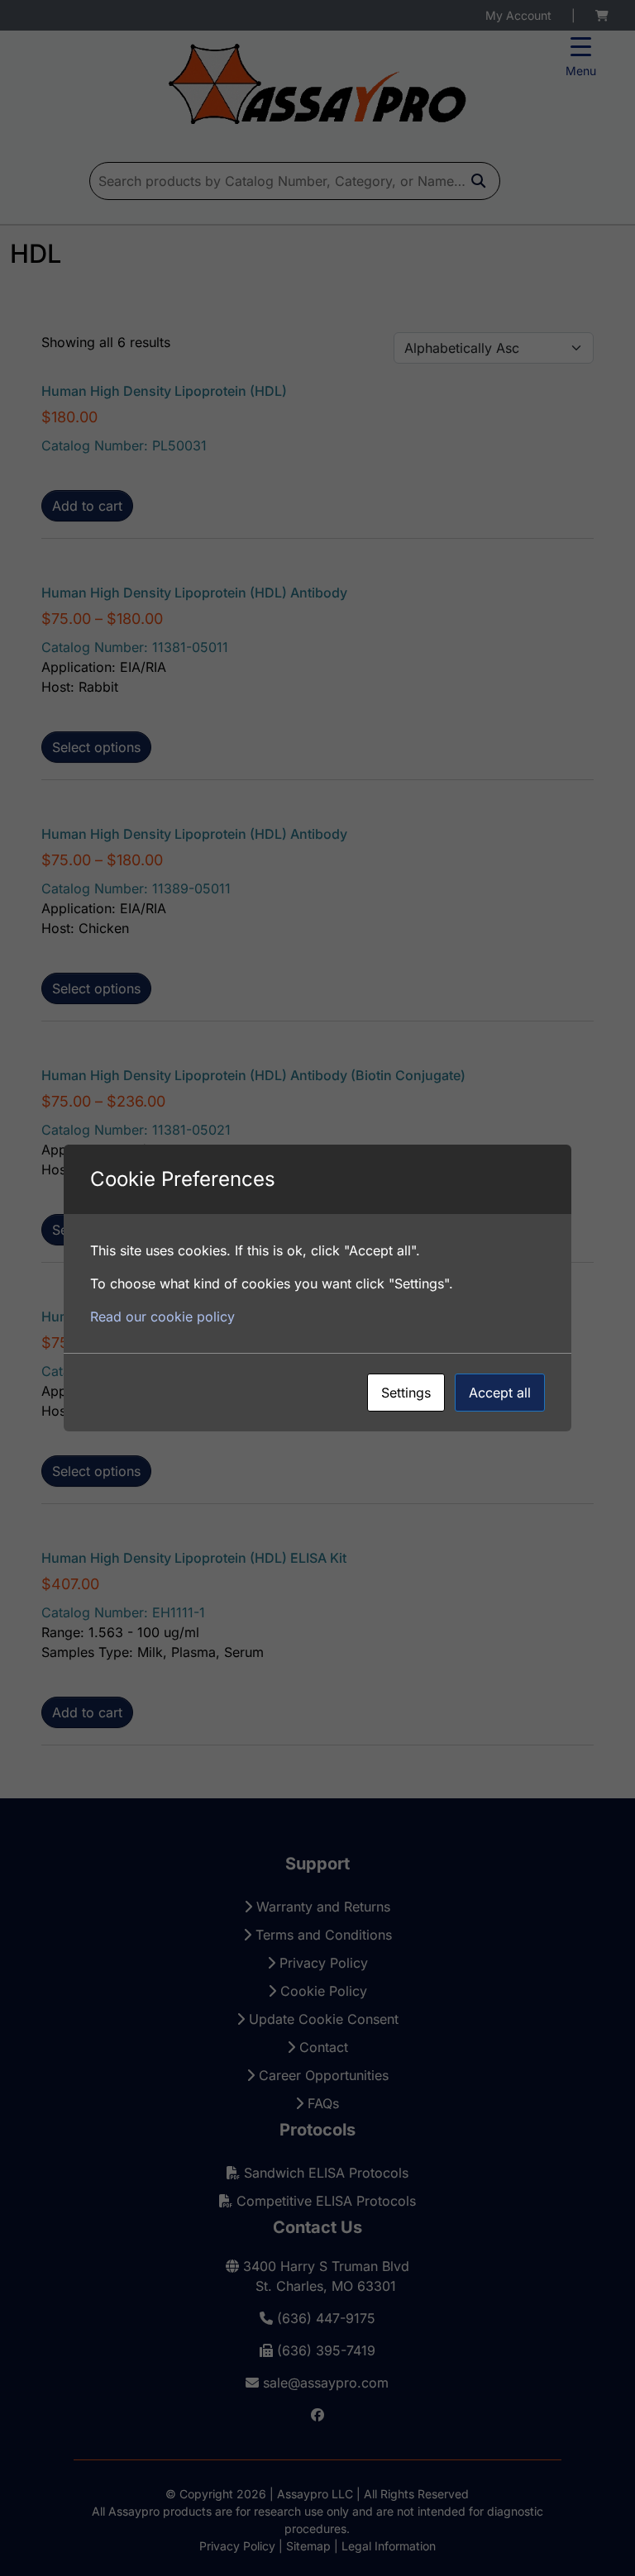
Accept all (500, 1393)
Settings (406, 1393)
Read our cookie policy (162, 1317)
